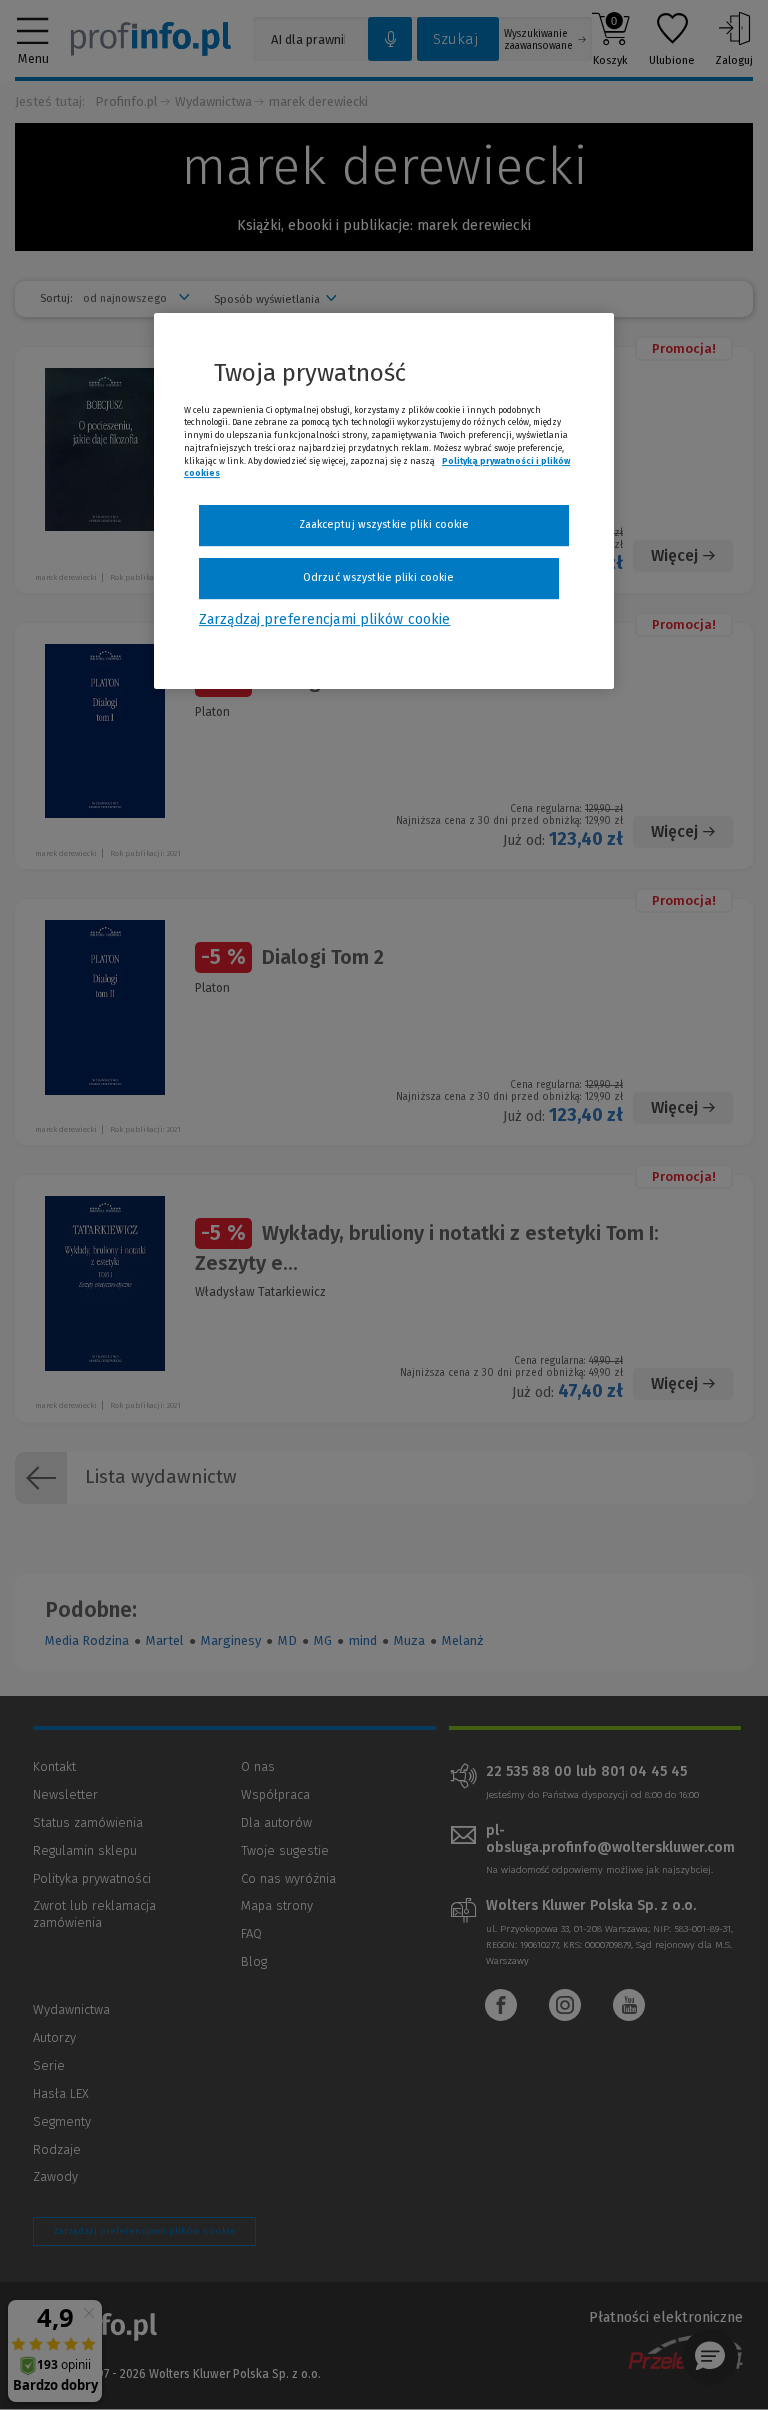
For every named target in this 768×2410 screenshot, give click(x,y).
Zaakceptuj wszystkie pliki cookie (384, 524)
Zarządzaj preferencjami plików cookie (324, 619)
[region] (384, 501)
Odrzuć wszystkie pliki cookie (378, 577)
